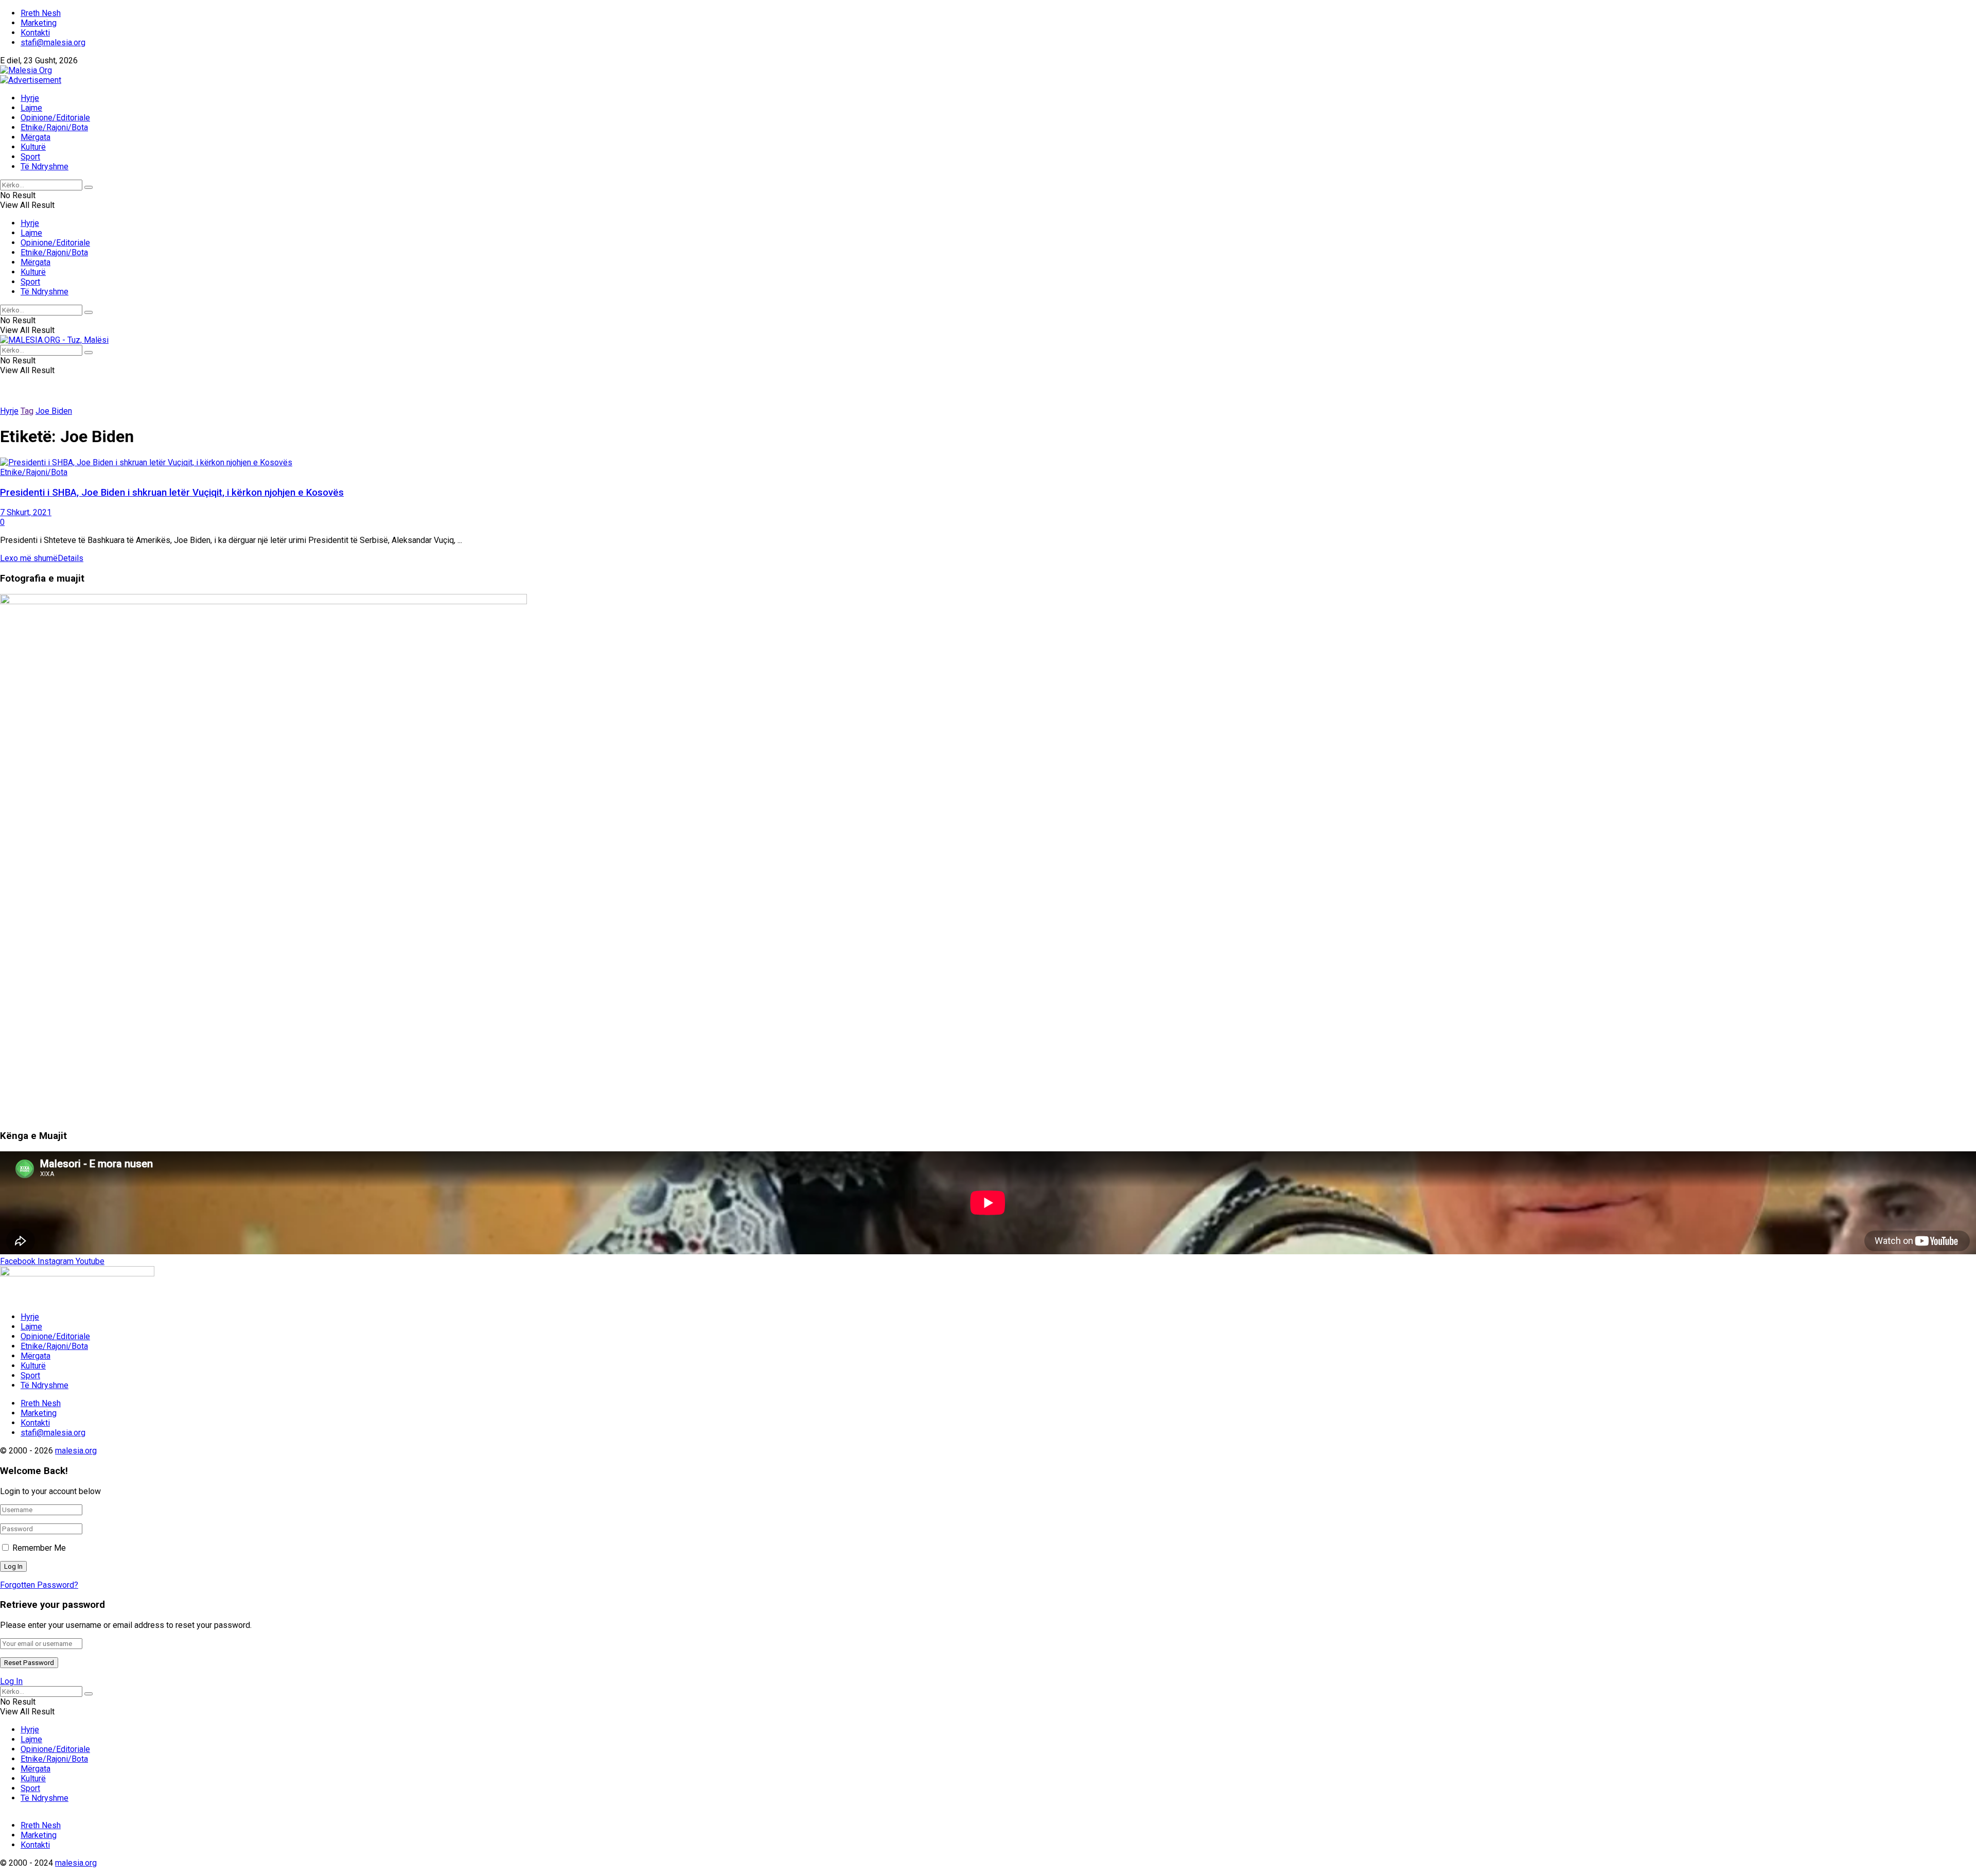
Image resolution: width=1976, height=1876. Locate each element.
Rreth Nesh (41, 13)
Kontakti (35, 33)
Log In (11, 1681)
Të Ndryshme (45, 166)
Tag (27, 411)
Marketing (39, 23)
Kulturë (33, 147)
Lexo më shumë (42, 558)
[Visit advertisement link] (31, 80)
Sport (30, 157)
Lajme (31, 108)
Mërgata (36, 137)
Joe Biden (54, 411)
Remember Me (39, 1548)
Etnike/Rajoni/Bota (54, 127)
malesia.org (76, 1451)
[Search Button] (89, 187)
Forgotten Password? (39, 1585)
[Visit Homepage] (26, 70)
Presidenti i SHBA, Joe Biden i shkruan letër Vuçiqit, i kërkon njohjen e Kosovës (172, 493)
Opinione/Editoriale (55, 118)
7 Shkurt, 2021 (26, 512)
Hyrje (30, 98)
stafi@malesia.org (53, 42)
